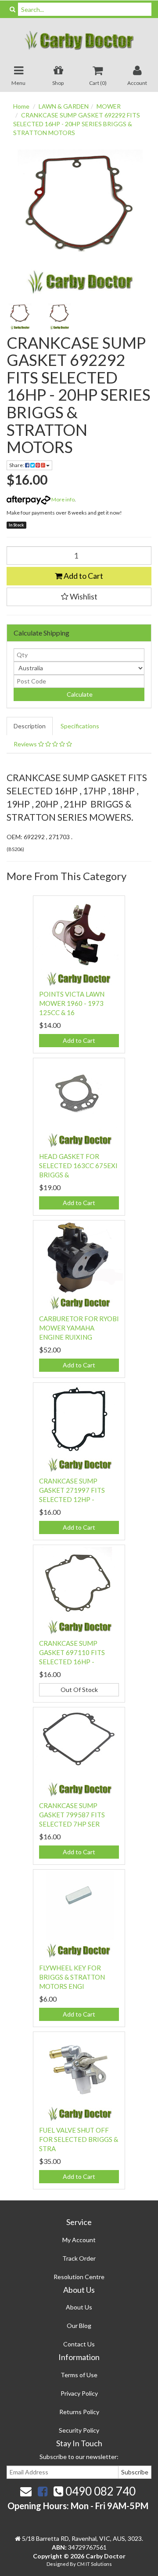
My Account (79, 2240)
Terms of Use (79, 2375)
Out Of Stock (79, 1690)
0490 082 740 (99, 2491)
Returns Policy (79, 2412)
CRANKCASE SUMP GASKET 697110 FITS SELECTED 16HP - (72, 1652)
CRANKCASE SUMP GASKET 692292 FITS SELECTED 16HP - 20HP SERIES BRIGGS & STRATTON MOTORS (77, 124)
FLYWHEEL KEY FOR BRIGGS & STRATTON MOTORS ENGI (72, 1977)
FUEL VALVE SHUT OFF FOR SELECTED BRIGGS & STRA (79, 2139)
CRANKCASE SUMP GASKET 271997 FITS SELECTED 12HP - (72, 1490)
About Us (79, 2307)
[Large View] (20, 317)
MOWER (109, 106)
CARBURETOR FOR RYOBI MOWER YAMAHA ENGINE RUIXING (79, 1328)
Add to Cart (83, 576)
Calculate (79, 694)
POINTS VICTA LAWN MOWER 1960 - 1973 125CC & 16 (72, 1003)
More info (63, 499)
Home (21, 106)
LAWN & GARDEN (64, 106)
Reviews (26, 744)
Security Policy (79, 2430)
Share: (17, 465)
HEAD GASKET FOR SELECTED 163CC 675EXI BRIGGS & (78, 1166)
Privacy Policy (79, 2393)
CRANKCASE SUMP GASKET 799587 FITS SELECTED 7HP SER (72, 1815)
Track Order (79, 2258)
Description (30, 726)
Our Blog (79, 2326)
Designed (58, 2564)
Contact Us (79, 2344)
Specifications (80, 726)
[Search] (13, 9)
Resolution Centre (79, 2277)
